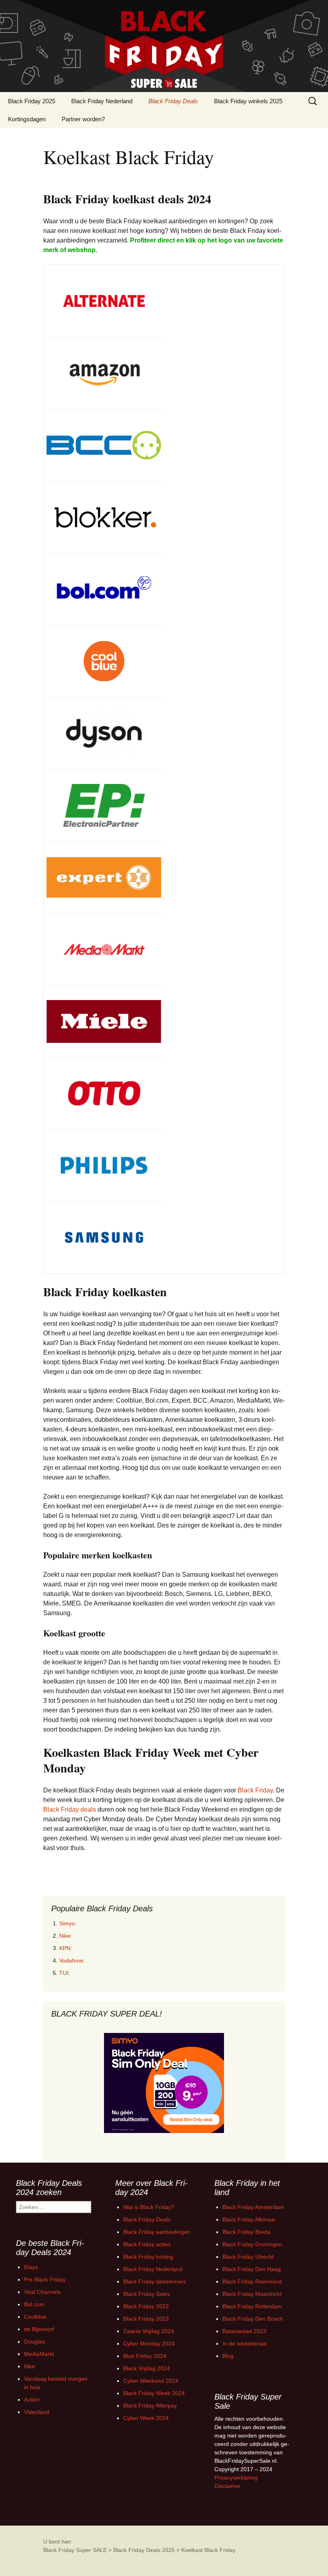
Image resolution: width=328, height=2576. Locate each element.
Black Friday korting (148, 2257)
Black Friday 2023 (146, 2319)
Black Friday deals (70, 1809)
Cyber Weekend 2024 (151, 2381)
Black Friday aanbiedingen (157, 2232)
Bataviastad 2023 (244, 2331)
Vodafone (71, 1961)
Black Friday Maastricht (252, 2294)
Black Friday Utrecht (248, 2257)
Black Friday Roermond (252, 2281)
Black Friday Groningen (252, 2244)
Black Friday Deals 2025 (144, 2550)
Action (32, 2400)
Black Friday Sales (147, 2294)
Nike (65, 1936)
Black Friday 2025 (32, 101)
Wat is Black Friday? (149, 2207)
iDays (31, 2267)
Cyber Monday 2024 (149, 2343)
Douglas (34, 2341)
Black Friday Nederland (102, 101)
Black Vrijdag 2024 (147, 2368)
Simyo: (68, 1923)
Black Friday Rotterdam (252, 2306)
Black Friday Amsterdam (253, 2207)
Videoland (37, 2412)
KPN (65, 1948)
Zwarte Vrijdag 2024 (149, 2331)
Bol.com (34, 2304)
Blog (228, 2356)
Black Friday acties (147, 2244)
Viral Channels (42, 2292)
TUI (64, 1973)
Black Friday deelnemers (155, 2281)
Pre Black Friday (45, 2279)
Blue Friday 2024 (145, 2356)
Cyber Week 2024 (146, 2418)
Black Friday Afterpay (150, 2406)
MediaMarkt (39, 2354)
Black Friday (255, 1790)
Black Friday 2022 (146, 2306)
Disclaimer (228, 2486)
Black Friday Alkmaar (249, 2219)
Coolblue (35, 2317)
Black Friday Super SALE (75, 2550)
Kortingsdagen (27, 119)
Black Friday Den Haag (252, 2269)
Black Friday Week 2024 (154, 2393)
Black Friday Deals (173, 101)
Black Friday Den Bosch (253, 2319)
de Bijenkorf (39, 2329)
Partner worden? (83, 119)
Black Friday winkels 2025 (248, 101)
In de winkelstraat (245, 2343)
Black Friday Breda (246, 2232)
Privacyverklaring (236, 2478)
